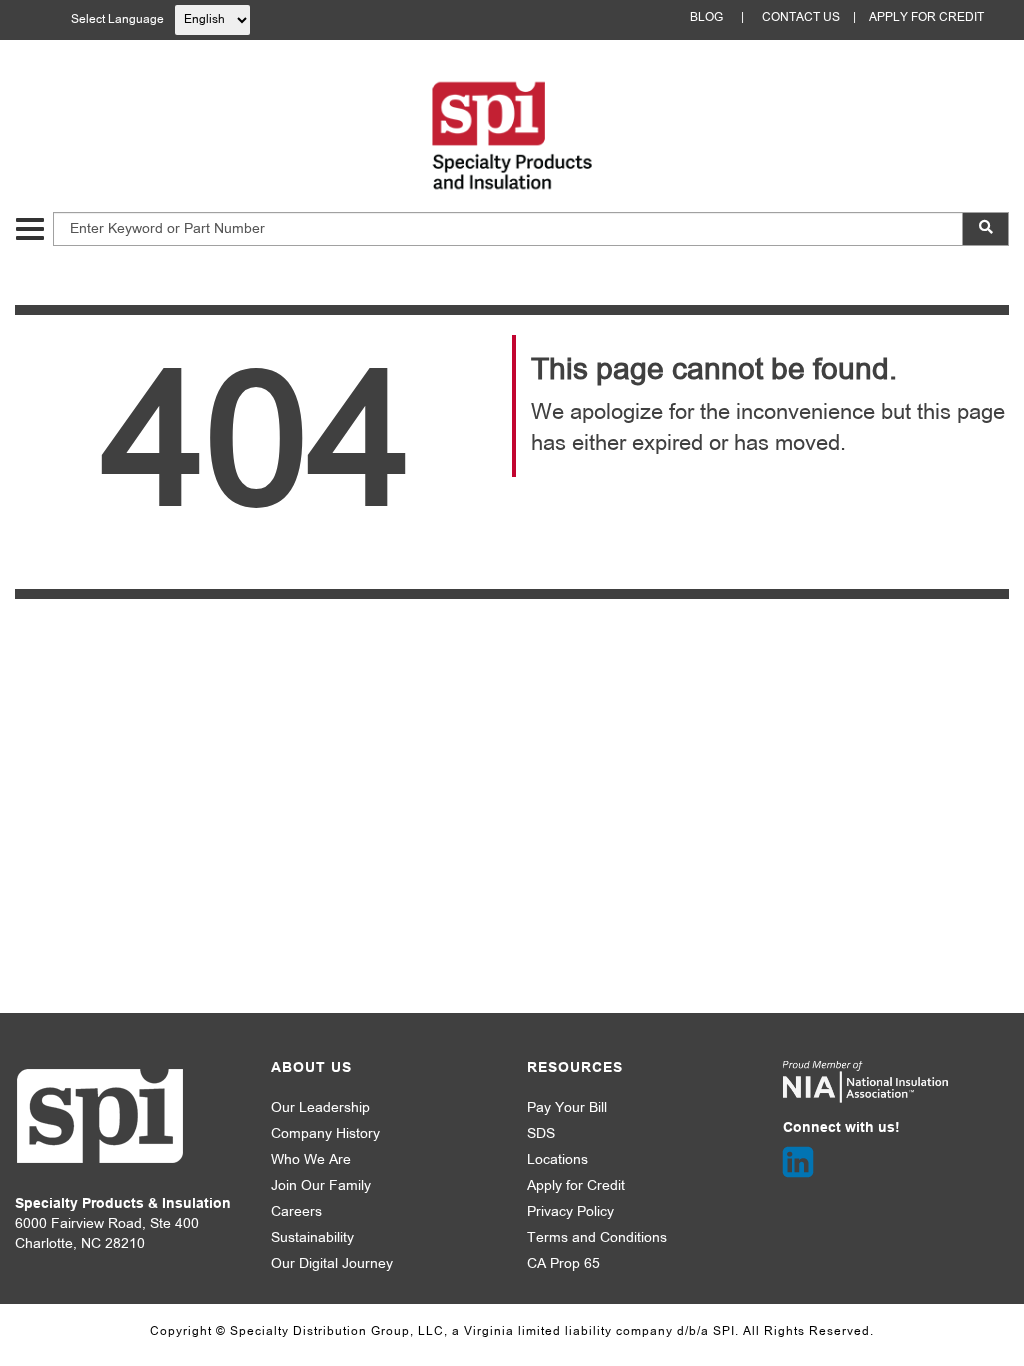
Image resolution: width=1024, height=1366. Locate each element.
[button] (30, 229)
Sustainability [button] (312, 1238)
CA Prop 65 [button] (563, 1264)
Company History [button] (325, 1134)
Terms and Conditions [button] (597, 1238)
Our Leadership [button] (320, 1108)
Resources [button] (575, 1068)
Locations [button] (557, 1160)
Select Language (117, 20)
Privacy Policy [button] (570, 1212)
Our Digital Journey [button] (332, 1264)
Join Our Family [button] (321, 1186)
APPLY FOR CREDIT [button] (926, 18)
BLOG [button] (706, 18)
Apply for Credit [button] (576, 1186)
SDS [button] (541, 1134)
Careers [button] (296, 1212)
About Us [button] (311, 1068)
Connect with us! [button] (841, 1128)
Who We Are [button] (311, 1160)
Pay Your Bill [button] (567, 1108)
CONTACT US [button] (801, 18)
